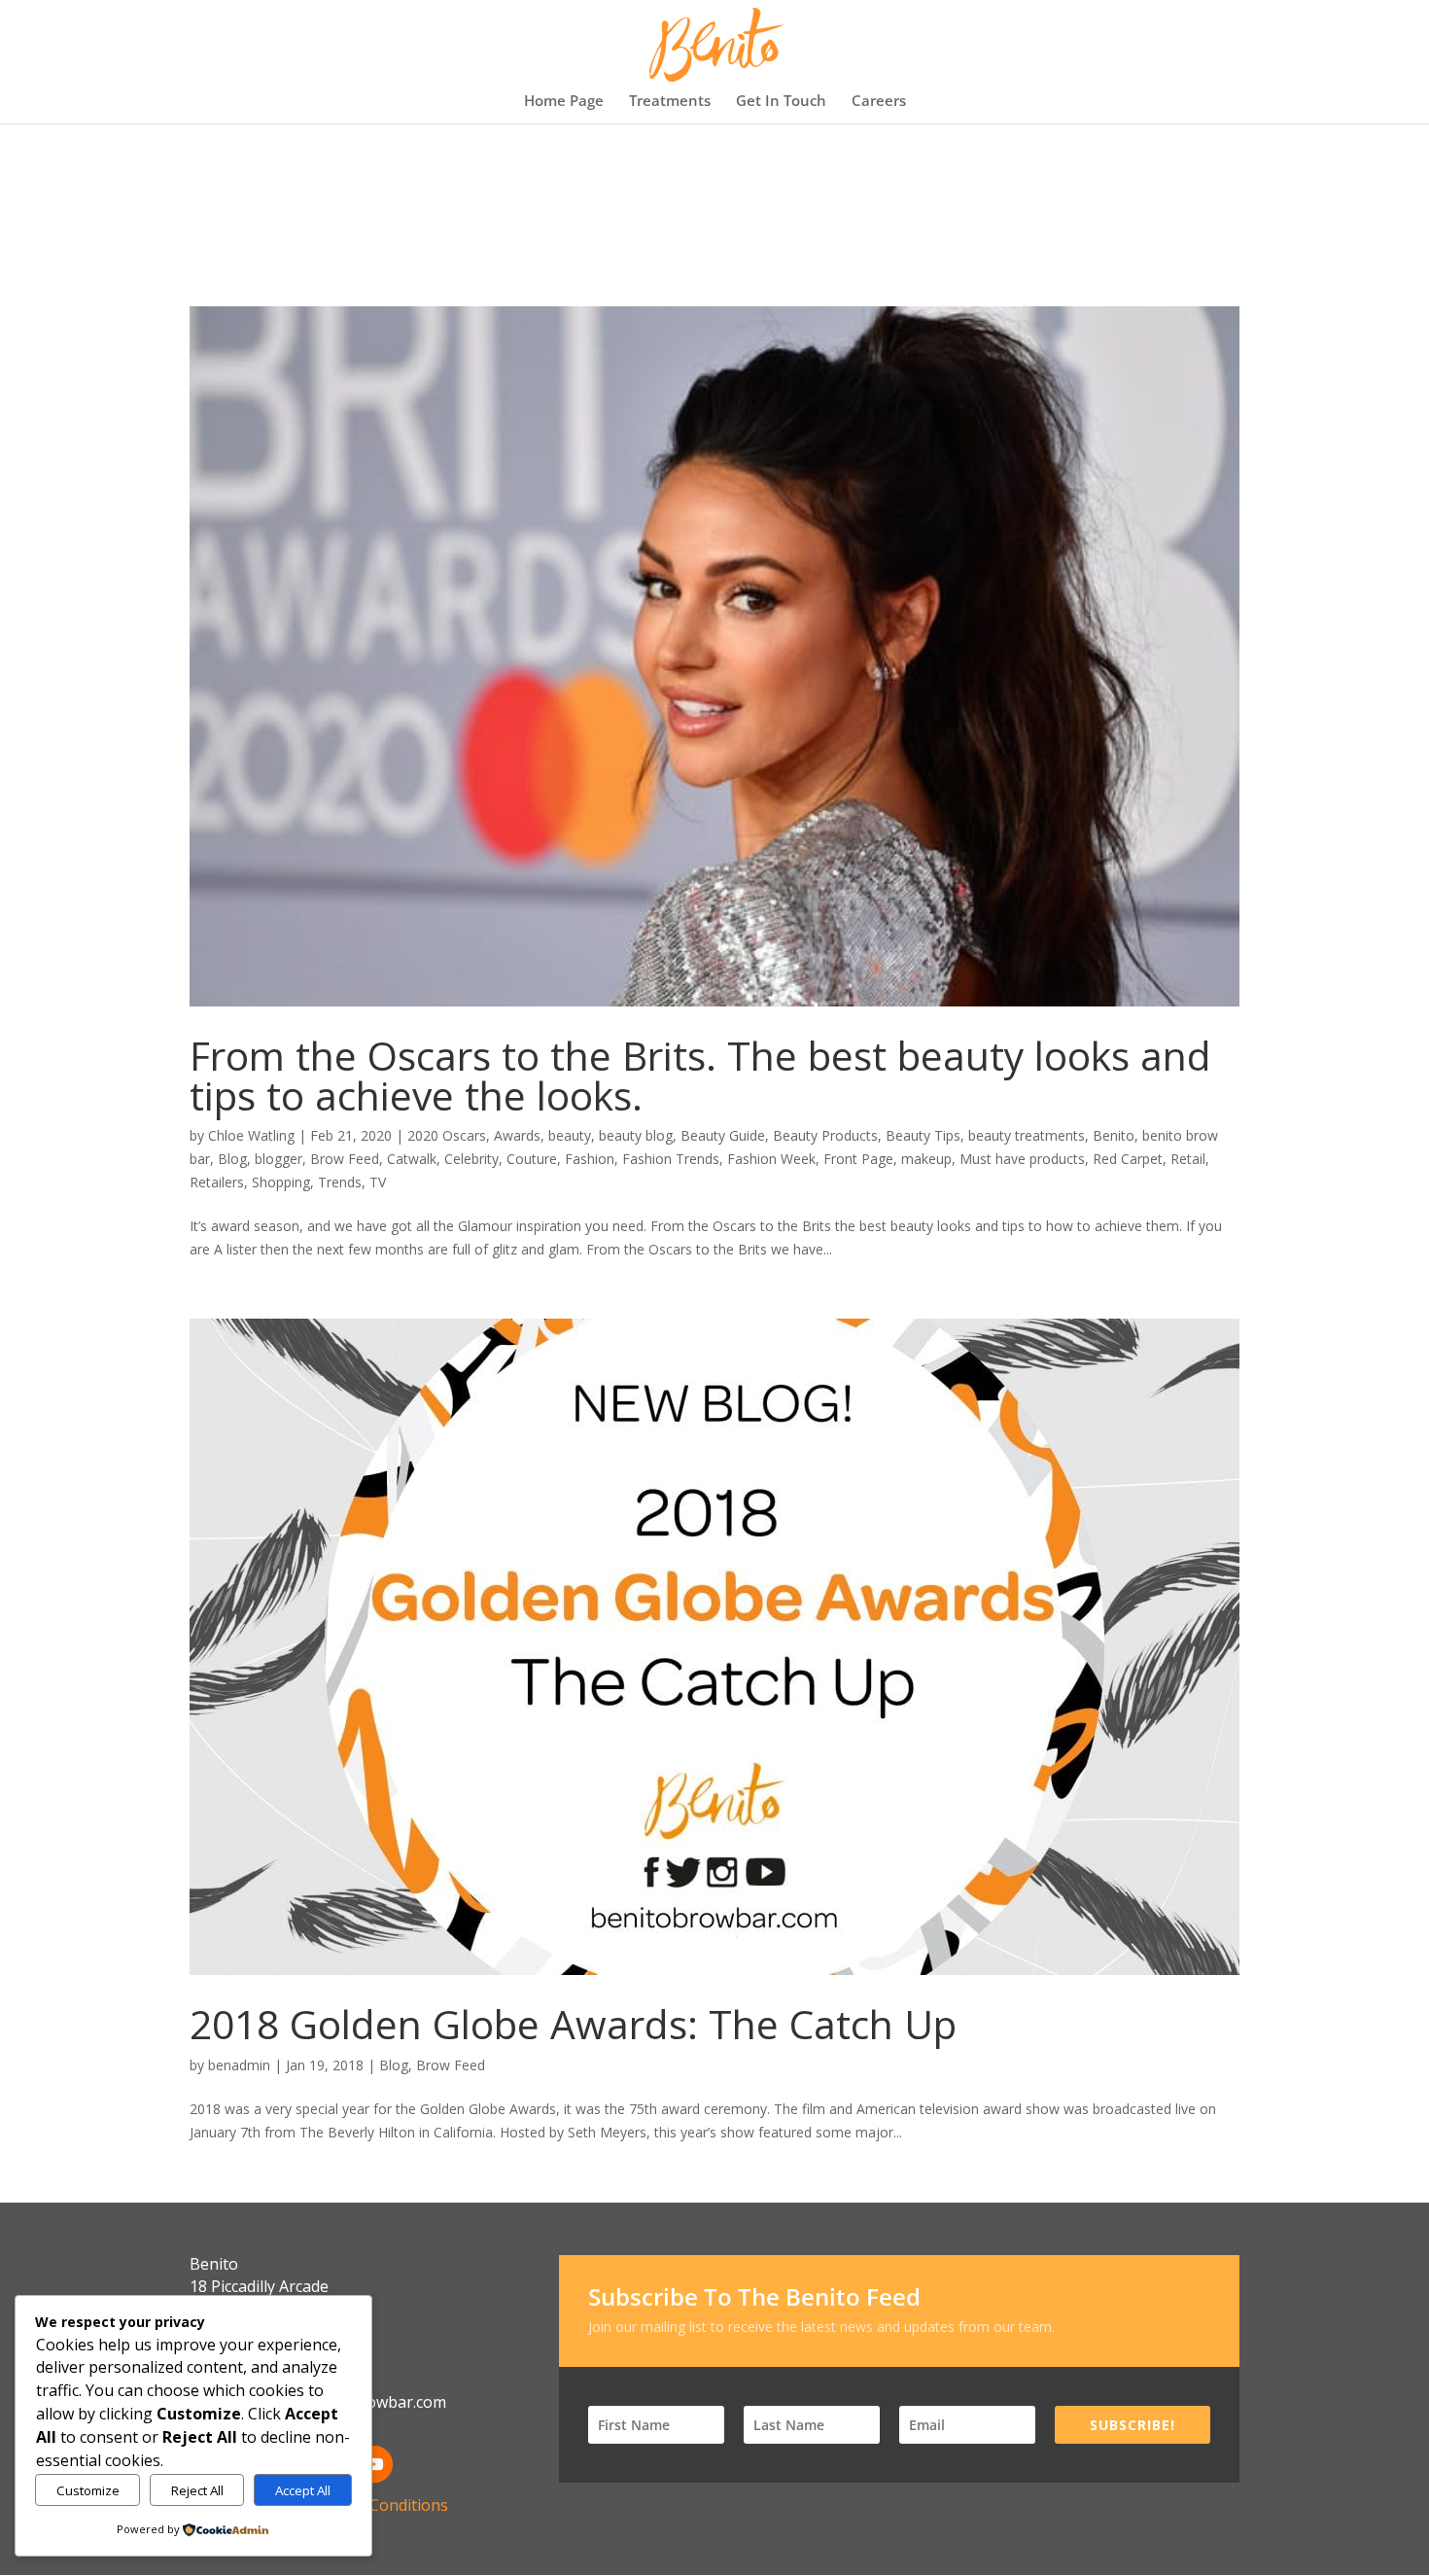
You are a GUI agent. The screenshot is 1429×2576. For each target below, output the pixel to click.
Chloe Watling (251, 1135)
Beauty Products (825, 1135)
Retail (1188, 1159)
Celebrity (471, 1159)
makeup (926, 1159)
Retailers (217, 1182)
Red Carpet (1128, 1159)
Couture (532, 1159)
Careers (879, 102)
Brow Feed (345, 1159)
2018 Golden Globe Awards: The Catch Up (573, 2024)
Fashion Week (771, 1159)
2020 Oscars (447, 1135)
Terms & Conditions (376, 2505)
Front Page (858, 1159)
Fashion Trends (671, 1159)
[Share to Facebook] (1150, 1253)
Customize (88, 2490)
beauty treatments (1027, 1135)
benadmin (239, 2065)
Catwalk (412, 1159)
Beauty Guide (723, 1135)
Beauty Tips (923, 1135)
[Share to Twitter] (1185, 1253)
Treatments (670, 102)
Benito (1114, 1135)
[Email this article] (1220, 1253)
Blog (232, 1159)
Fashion (590, 1159)
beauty (570, 1135)
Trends (340, 1182)
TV (378, 1182)
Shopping (281, 1182)
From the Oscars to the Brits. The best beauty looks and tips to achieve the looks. (700, 1075)
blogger (279, 1159)
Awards (517, 1135)
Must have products (1022, 1159)
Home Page (564, 102)
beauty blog (636, 1135)
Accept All (303, 2490)
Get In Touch (781, 102)
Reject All (197, 2490)
